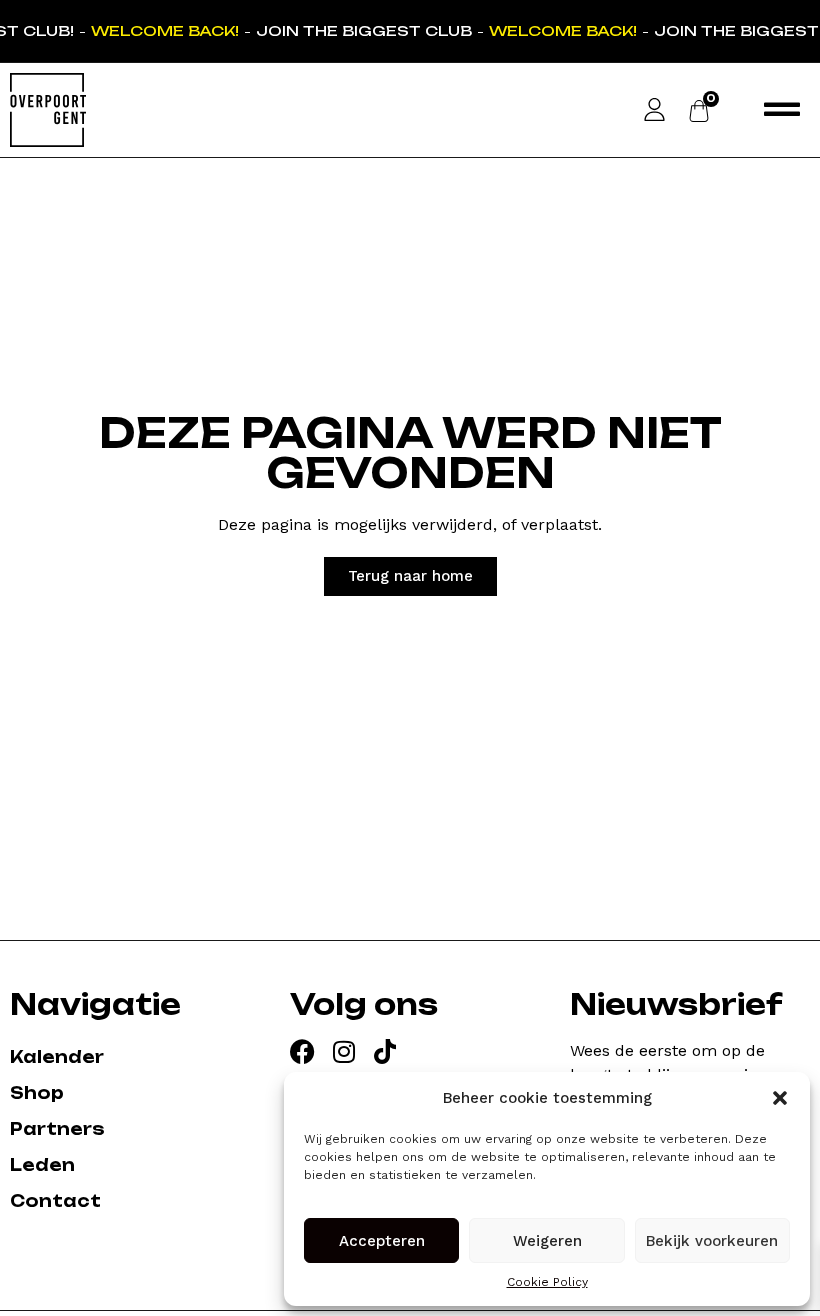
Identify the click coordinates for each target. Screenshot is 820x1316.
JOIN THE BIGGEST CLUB (363, 30)
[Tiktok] (384, 1051)
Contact (55, 1201)
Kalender (57, 1057)
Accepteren (382, 1241)
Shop (37, 1093)
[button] (780, 1098)
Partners (57, 1129)
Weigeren (547, 1241)
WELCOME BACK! (164, 30)
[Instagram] (343, 1051)
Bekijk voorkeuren (712, 1241)
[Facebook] (302, 1051)
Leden (42, 1165)
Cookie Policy (547, 1282)
